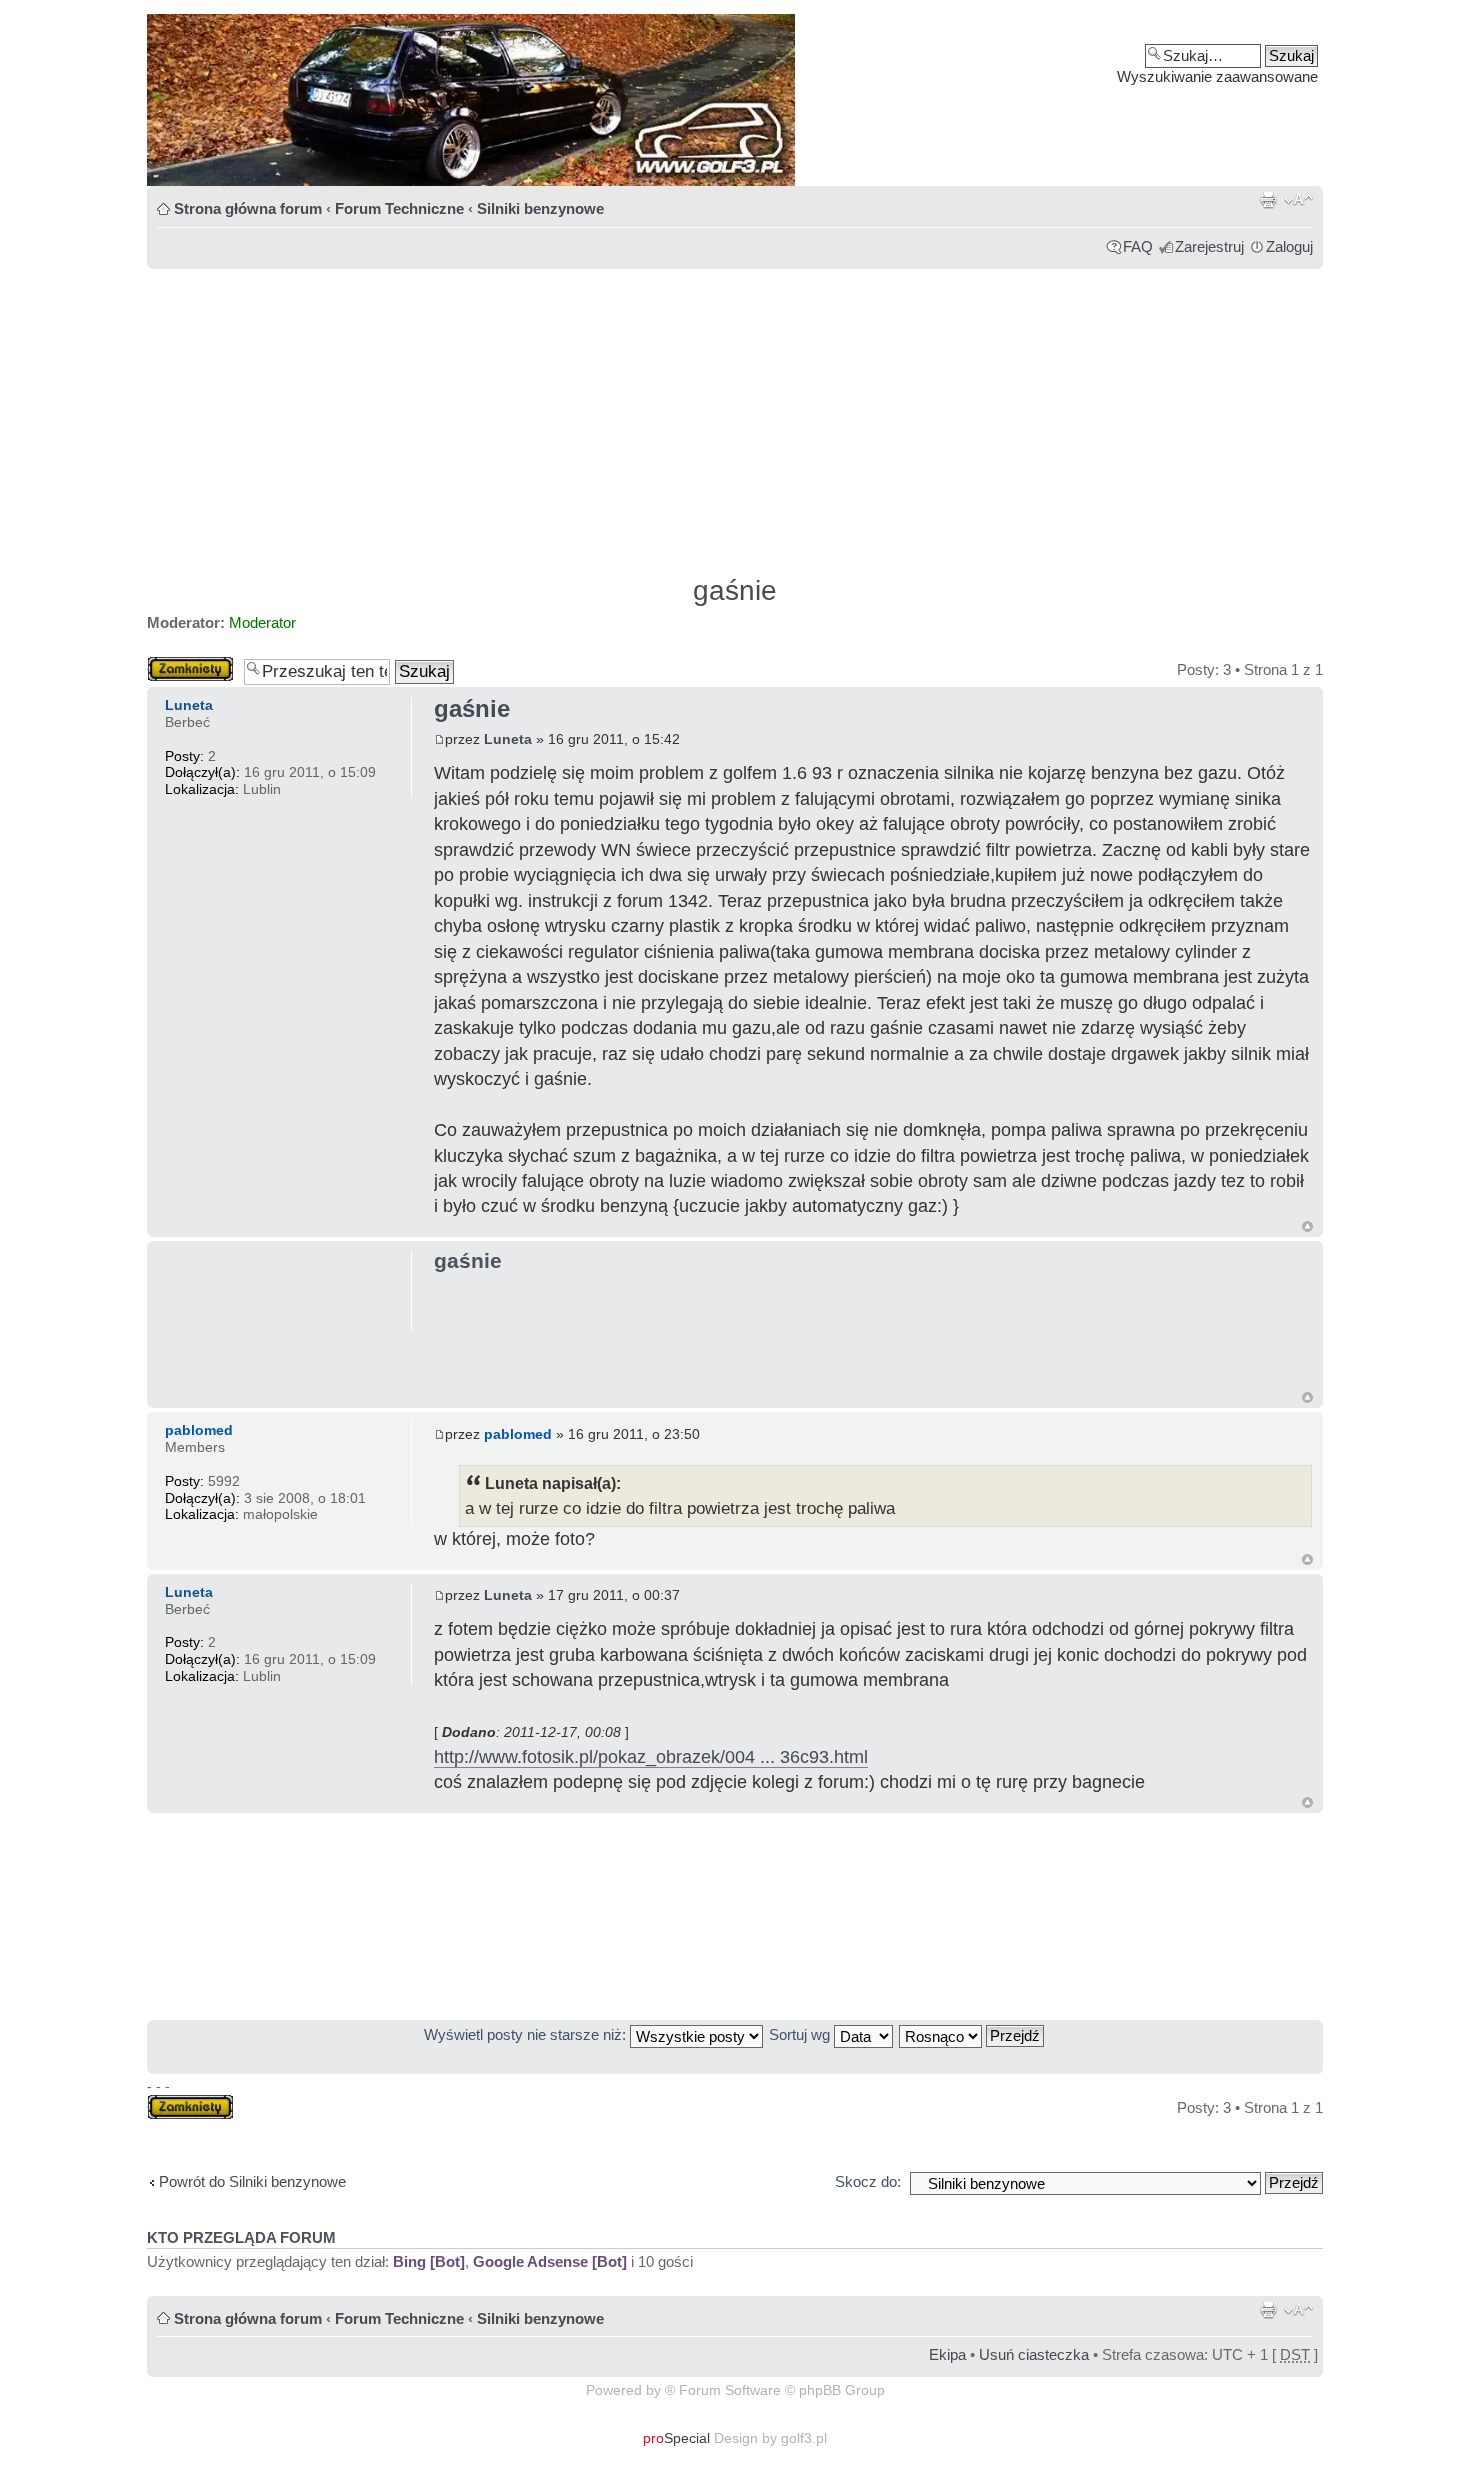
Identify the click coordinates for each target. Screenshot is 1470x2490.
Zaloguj (1289, 246)
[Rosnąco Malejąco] (972, 2034)
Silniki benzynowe (540, 208)
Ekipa (947, 2354)
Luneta (508, 739)
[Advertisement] (735, 413)
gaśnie (735, 590)
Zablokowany (190, 664)
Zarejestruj (1209, 246)
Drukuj (1268, 200)
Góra (1307, 1226)
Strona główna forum (248, 208)
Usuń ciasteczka (1034, 2354)
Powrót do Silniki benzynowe (252, 2181)
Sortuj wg (801, 2034)
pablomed (518, 1434)
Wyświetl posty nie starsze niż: (527, 2034)
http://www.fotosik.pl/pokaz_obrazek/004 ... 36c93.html (651, 1757)
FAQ (1138, 246)
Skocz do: (868, 2181)
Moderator (262, 622)
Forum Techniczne (399, 208)
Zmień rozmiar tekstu (1298, 200)
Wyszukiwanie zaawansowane (1217, 76)
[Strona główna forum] (735, 100)
